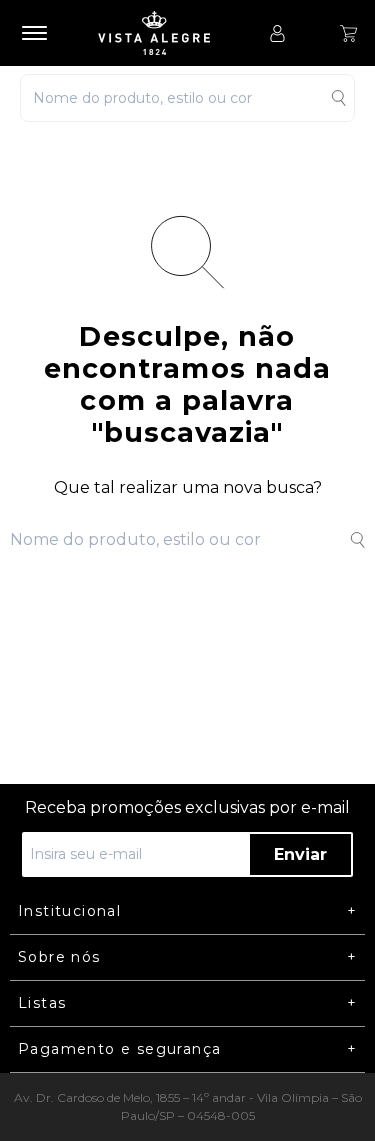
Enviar (300, 854)
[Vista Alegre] (164, 33)
